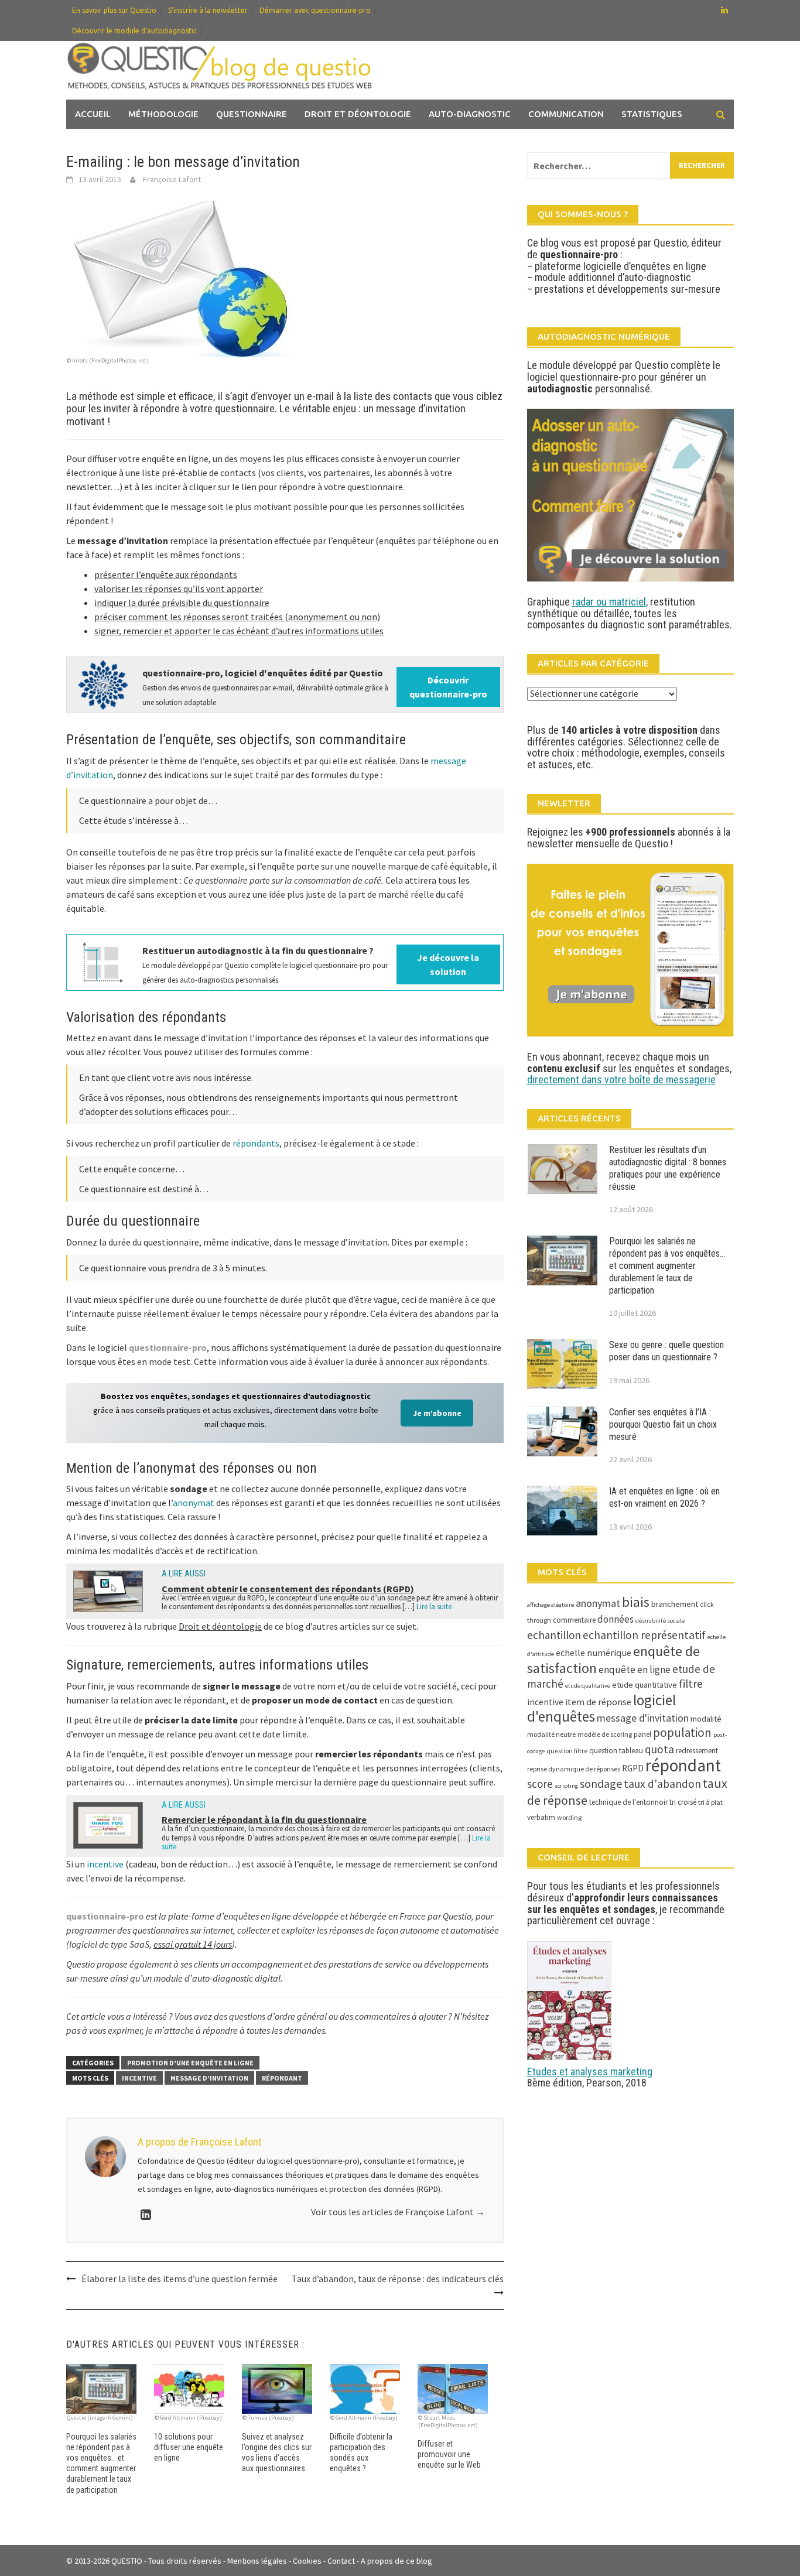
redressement (697, 1751)
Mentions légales (257, 2561)
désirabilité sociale (660, 1621)
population (682, 1732)
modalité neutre (551, 1734)
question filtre (567, 1751)
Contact (341, 2561)
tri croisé (683, 1802)
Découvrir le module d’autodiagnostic (134, 31)
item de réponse (598, 1702)
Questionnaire (252, 114)
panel (642, 1734)
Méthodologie (163, 114)
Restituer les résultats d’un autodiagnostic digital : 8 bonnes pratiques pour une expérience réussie (668, 1168)
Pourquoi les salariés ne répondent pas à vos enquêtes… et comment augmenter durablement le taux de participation (667, 1265)
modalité (706, 1719)
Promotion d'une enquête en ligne (190, 2063)
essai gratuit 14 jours (193, 1944)
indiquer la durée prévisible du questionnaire (182, 603)
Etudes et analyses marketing (590, 2072)
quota (659, 1749)
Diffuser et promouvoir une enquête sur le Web (449, 2454)
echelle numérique (594, 1653)
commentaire (574, 1620)
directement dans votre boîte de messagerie (621, 1080)
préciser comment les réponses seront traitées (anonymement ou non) (237, 617)
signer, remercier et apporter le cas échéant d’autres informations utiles (239, 631)
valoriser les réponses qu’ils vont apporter (179, 589)
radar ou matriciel (609, 602)
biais (636, 1602)
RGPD (633, 1768)
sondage (601, 1783)
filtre (691, 1684)
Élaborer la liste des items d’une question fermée (180, 2279)
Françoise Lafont (172, 179)
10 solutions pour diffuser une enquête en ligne (189, 2447)
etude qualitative (588, 1686)
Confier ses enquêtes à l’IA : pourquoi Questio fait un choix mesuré (663, 1424)
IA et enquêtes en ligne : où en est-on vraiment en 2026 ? (664, 1497)
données (616, 1619)
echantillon (554, 1635)
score (540, 1784)
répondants (256, 1143)
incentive (105, 1864)
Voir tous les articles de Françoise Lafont (398, 2212)
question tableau (616, 1751)
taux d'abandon (662, 1784)
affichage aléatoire (551, 1605)
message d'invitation (209, 2078)
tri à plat (710, 1802)
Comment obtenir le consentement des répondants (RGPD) (288, 1589)
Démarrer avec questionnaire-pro (315, 10)
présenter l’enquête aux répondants (166, 574)
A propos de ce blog (396, 2561)
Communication (566, 114)
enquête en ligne (635, 1670)
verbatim (541, 1817)
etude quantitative (645, 1685)
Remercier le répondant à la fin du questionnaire (264, 1819)
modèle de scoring (605, 1734)
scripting (566, 1786)
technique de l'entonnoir (628, 1802)
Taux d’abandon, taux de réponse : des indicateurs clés (398, 2279)
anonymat (194, 1503)
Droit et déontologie (358, 114)
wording (569, 1817)
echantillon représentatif (644, 1635)
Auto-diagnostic (470, 114)
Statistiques (652, 114)
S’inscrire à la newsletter (208, 10)
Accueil (93, 114)
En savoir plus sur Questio (114, 10)
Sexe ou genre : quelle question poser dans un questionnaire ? (666, 1351)
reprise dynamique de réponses (574, 1769)
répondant (282, 2078)
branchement (675, 1604)
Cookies (307, 2561)
